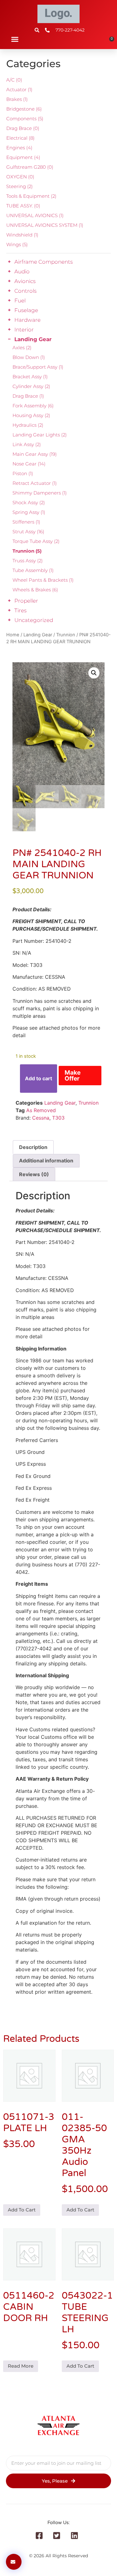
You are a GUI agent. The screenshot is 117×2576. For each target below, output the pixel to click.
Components (25, 119)
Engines (19, 148)
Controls (25, 291)
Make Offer (73, 1075)
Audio (22, 271)
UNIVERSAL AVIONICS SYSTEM (45, 225)
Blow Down (29, 357)
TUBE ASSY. (23, 206)
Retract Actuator (35, 483)
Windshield (22, 235)
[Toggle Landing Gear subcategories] (9, 339)
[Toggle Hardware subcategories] (9, 320)
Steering (19, 186)
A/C (14, 80)
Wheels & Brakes (35, 590)
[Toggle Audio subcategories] (9, 271)
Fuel (20, 301)
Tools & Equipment (31, 196)
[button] (15, 39)
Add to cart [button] (22, 2210)
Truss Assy (28, 561)
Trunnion (27, 551)
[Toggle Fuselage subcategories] (9, 310)
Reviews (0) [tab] (34, 1174)
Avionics (25, 281)
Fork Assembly (33, 406)
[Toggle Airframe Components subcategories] (9, 262)
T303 (58, 1118)
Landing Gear (33, 339)
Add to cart (39, 1078)
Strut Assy (28, 532)
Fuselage (26, 310)
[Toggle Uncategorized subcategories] (9, 620)
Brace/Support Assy (38, 367)
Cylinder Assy (31, 386)
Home (13, 635)
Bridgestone (24, 109)
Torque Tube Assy (36, 541)
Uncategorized (34, 620)
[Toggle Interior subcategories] (9, 330)
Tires (20, 610)
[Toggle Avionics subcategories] (9, 281)
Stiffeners (26, 522)
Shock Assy (29, 502)
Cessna (41, 1118)
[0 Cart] (110, 41)
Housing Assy (31, 415)
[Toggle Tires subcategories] (9, 610)
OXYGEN (20, 177)
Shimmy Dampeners (40, 493)
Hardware (27, 320)
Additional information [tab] (46, 1161)
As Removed (41, 1110)
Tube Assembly (33, 570)
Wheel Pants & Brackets (43, 580)
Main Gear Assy (35, 454)
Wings (17, 244)
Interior (24, 330)
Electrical (20, 138)
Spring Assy (29, 512)
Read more (21, 2366)
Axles (22, 348)
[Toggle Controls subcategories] (9, 291)
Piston (23, 473)
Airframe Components (44, 262)
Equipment (23, 157)
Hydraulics (28, 425)
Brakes (17, 99)
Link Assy (27, 444)
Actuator (19, 90)
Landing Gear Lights (40, 435)
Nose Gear (29, 464)
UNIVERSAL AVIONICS (35, 215)
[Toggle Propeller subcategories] (9, 601)
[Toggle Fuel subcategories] (9, 301)
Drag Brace (23, 128)
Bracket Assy (30, 377)
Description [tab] (33, 1147)
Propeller (26, 601)
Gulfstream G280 (30, 167)
